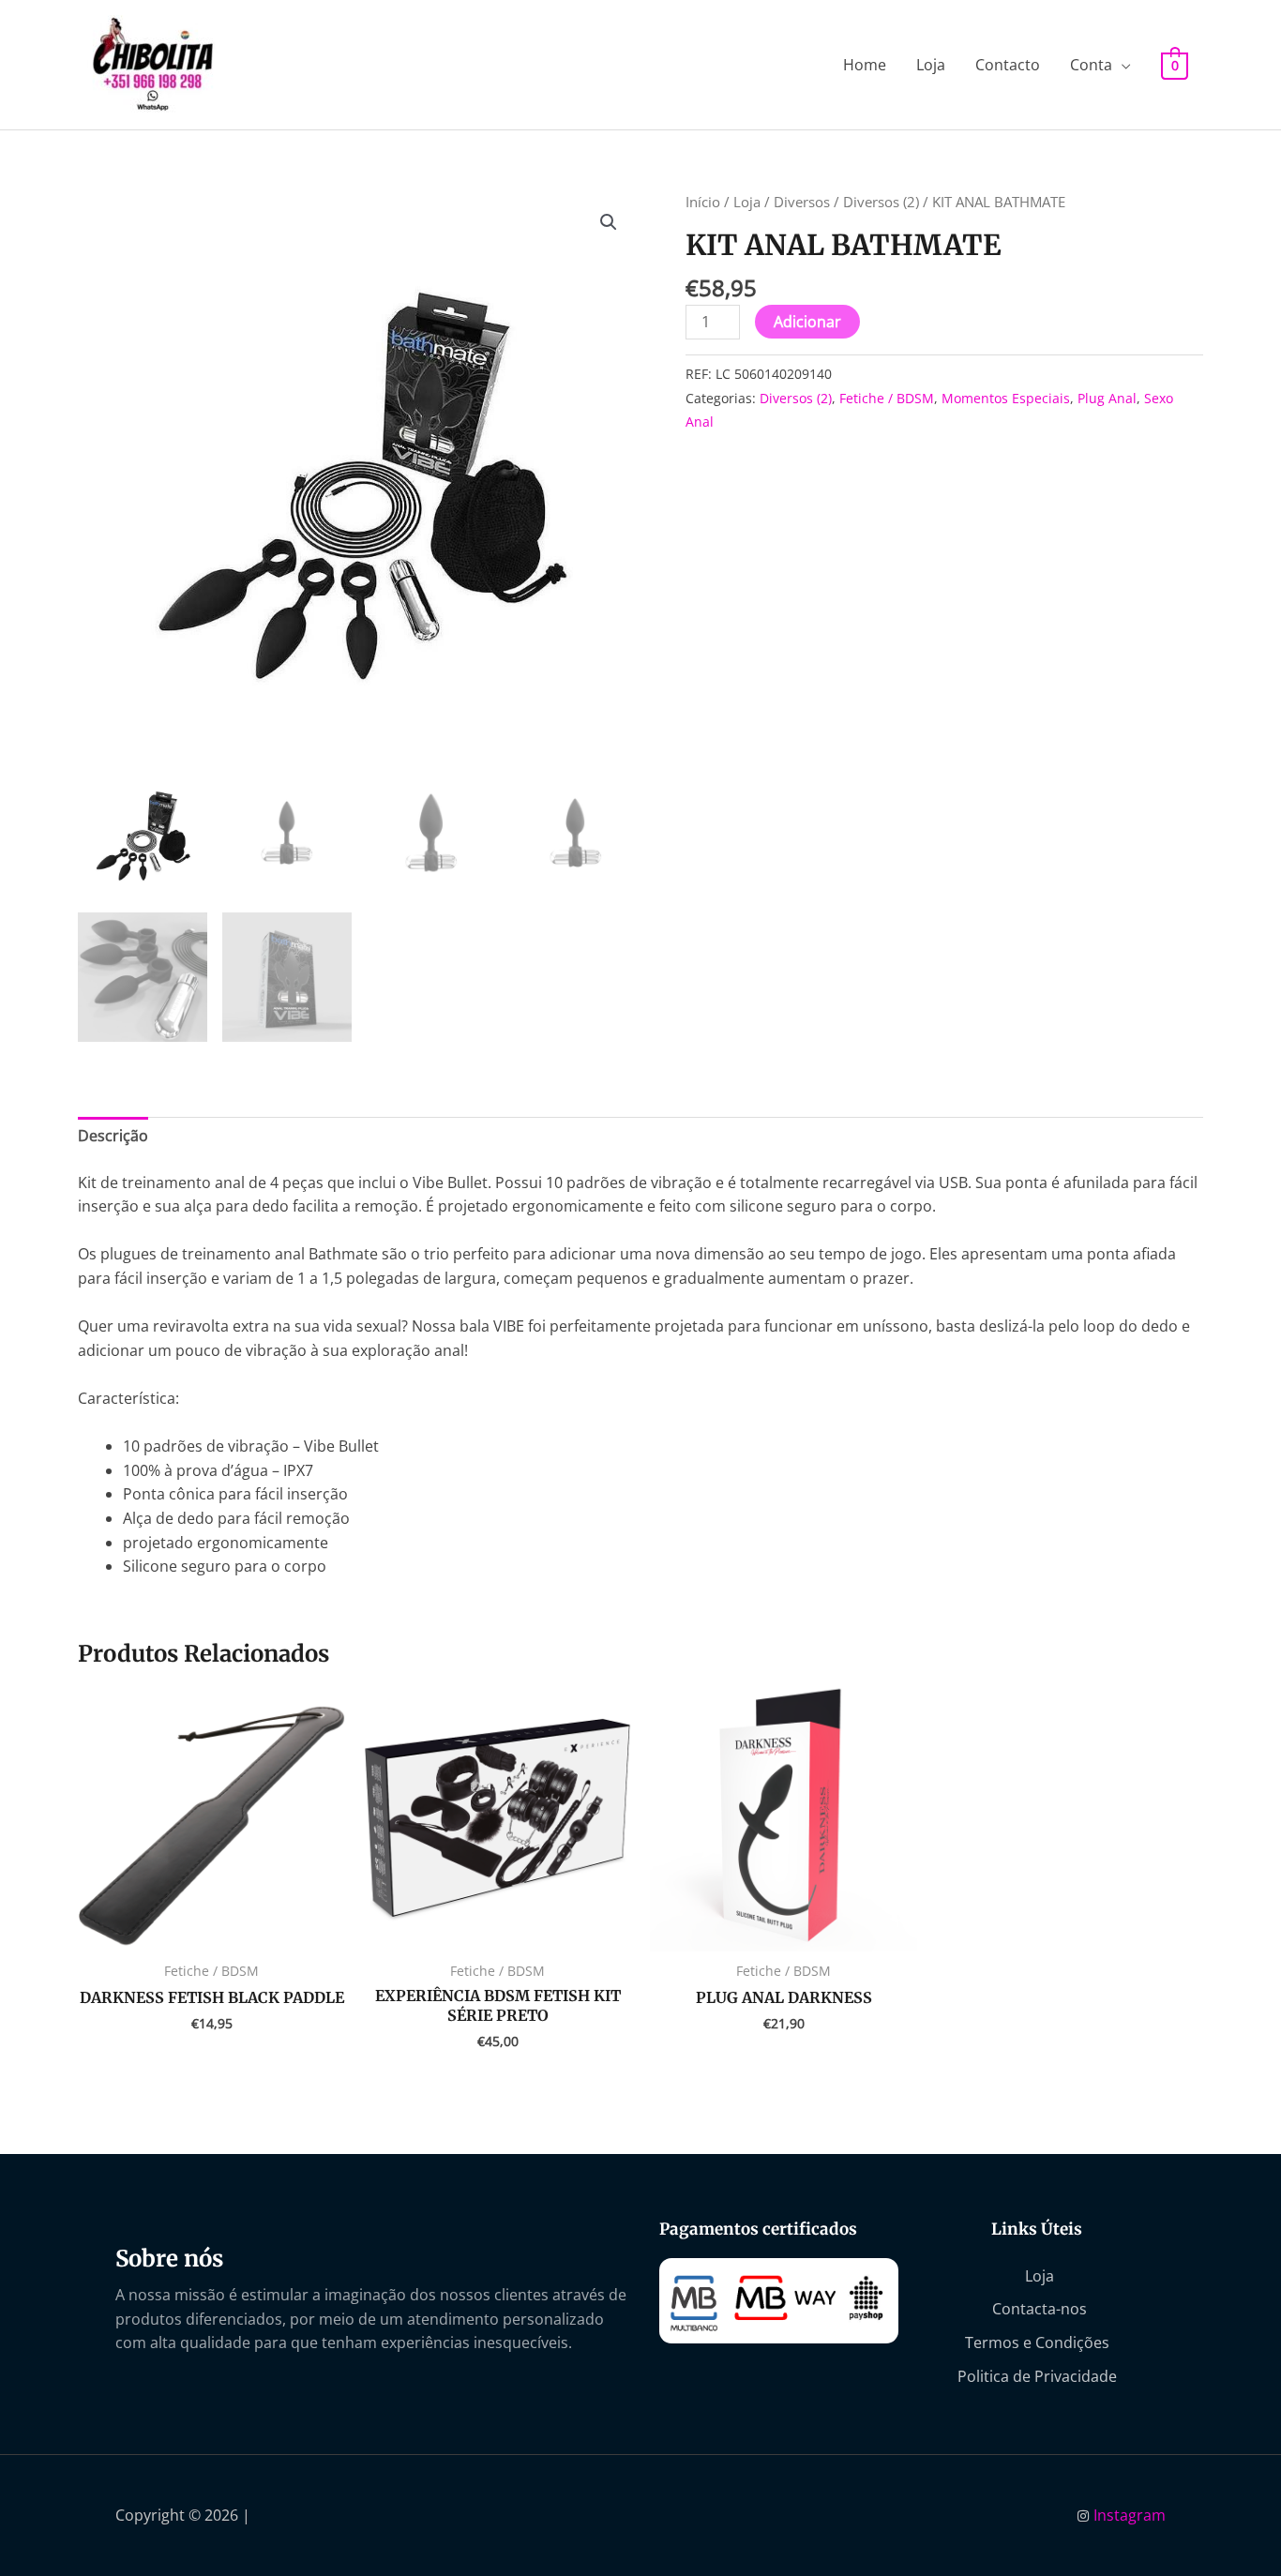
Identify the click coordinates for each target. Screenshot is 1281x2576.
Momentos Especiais (1006, 398)
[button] (609, 222)
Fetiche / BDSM (887, 398)
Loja (931, 65)
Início (703, 202)
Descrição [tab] (113, 1136)
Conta (1091, 65)
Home (865, 65)
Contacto (1008, 65)
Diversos (802, 202)
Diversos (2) (881, 202)
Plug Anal (1107, 398)
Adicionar (807, 322)
